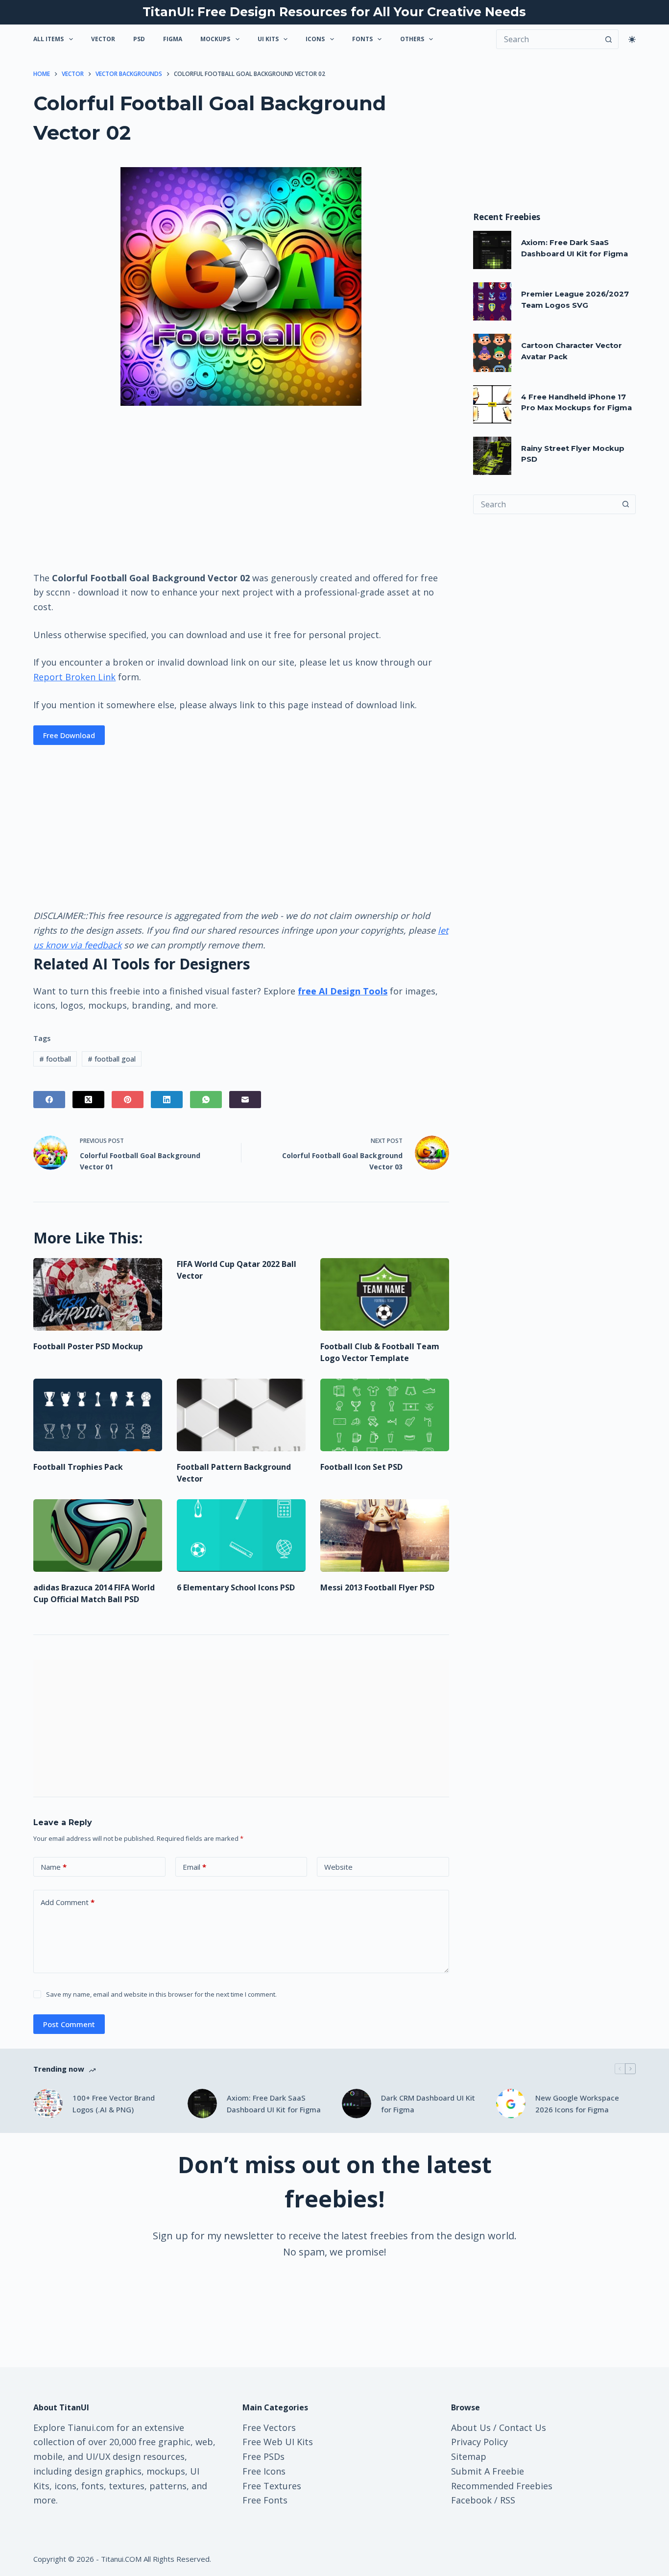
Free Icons (264, 2471)
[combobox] (545, 504)
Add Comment (68, 1902)
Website (338, 1867)
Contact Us (523, 2427)
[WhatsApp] (206, 1100)
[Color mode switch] (632, 39)
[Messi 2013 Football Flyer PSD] (385, 1536)
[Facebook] (49, 1100)
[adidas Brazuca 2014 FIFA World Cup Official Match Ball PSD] (98, 1536)
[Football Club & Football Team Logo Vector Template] (385, 1294)
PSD (139, 39)
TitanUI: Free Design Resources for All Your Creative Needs (334, 12)
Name (54, 1867)
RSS (508, 2500)
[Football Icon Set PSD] (385, 1415)
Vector (103, 39)
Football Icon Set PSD (361, 1467)
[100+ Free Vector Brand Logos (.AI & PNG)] (48, 2104)
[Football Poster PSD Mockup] (98, 1294)
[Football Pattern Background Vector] (241, 1415)
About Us (471, 2427)
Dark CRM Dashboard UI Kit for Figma (428, 2104)
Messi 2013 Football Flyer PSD (377, 1587)
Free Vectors (269, 2427)
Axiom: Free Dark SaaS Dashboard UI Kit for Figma (274, 2104)
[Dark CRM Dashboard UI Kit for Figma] (357, 2104)
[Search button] (609, 39)
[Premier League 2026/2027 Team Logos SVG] (492, 301)
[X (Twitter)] (88, 1100)
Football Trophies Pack (78, 1467)
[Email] (245, 1100)
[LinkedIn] (167, 1100)
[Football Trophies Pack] (98, 1415)
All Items (48, 39)
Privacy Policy (479, 2442)
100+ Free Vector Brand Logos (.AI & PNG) (114, 2104)
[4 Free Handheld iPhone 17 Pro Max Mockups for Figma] (492, 404)
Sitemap (469, 2456)
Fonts (362, 39)
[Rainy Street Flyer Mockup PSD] (492, 456)
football (55, 1059)
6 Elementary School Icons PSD (236, 1587)
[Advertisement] (241, 488)
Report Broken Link (74, 677)
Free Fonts (265, 2500)
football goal (112, 1059)
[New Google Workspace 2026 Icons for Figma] (511, 2104)
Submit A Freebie (488, 2471)
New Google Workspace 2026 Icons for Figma (577, 2104)
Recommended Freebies (502, 2486)
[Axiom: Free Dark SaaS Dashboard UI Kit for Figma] (492, 250)
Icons (315, 39)
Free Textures (272, 2486)
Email (194, 1867)
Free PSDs (263, 2456)
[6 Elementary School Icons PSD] (241, 1536)
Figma (173, 39)
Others (412, 39)
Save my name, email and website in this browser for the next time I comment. (161, 1994)
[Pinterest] (128, 1100)
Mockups (215, 39)
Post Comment (69, 2024)
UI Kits (268, 39)
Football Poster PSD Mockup (88, 1346)
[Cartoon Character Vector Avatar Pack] (492, 353)
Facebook (471, 2500)
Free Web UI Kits (278, 2442)
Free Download (69, 735)
